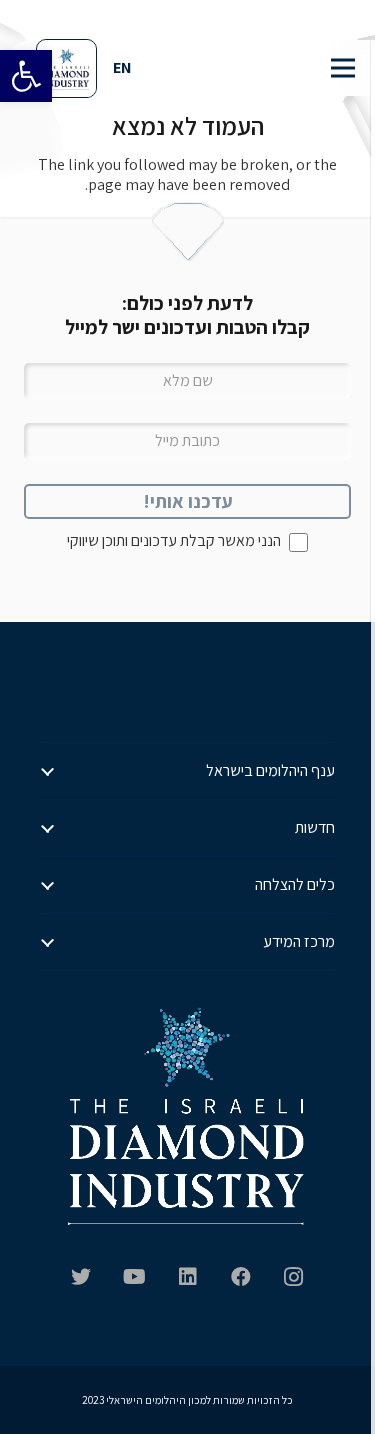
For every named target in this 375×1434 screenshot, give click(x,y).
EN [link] (122, 67)
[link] (26, 76)
